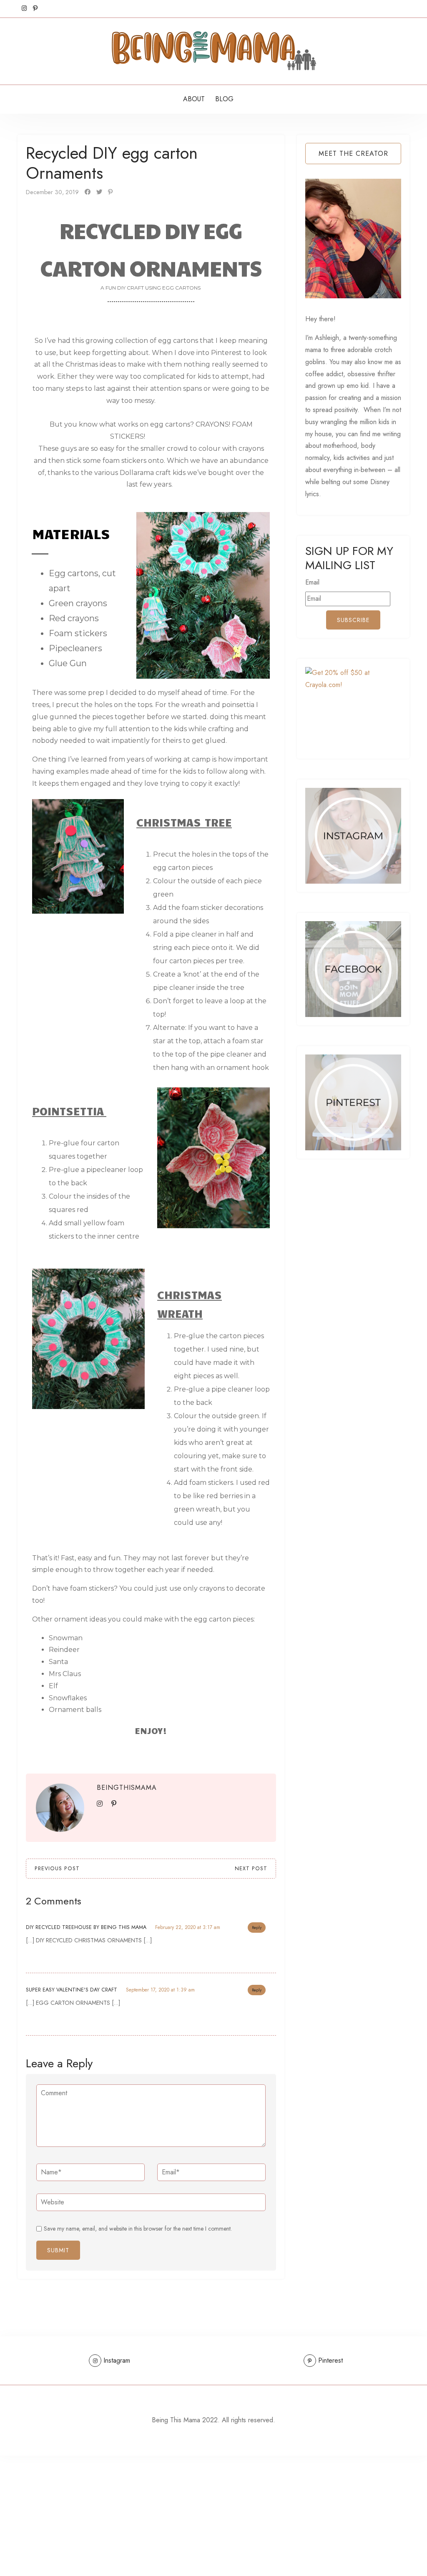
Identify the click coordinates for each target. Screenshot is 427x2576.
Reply (257, 1928)
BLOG (224, 99)
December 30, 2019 (52, 192)
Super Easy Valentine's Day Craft (72, 1990)
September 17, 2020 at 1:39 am (160, 1990)
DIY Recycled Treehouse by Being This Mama (86, 1927)
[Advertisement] (213, 2514)
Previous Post (57, 1869)
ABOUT (194, 99)
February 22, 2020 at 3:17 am (188, 1927)
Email (312, 582)
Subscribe (353, 620)
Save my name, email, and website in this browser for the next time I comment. (138, 2229)
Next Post (251, 1869)
